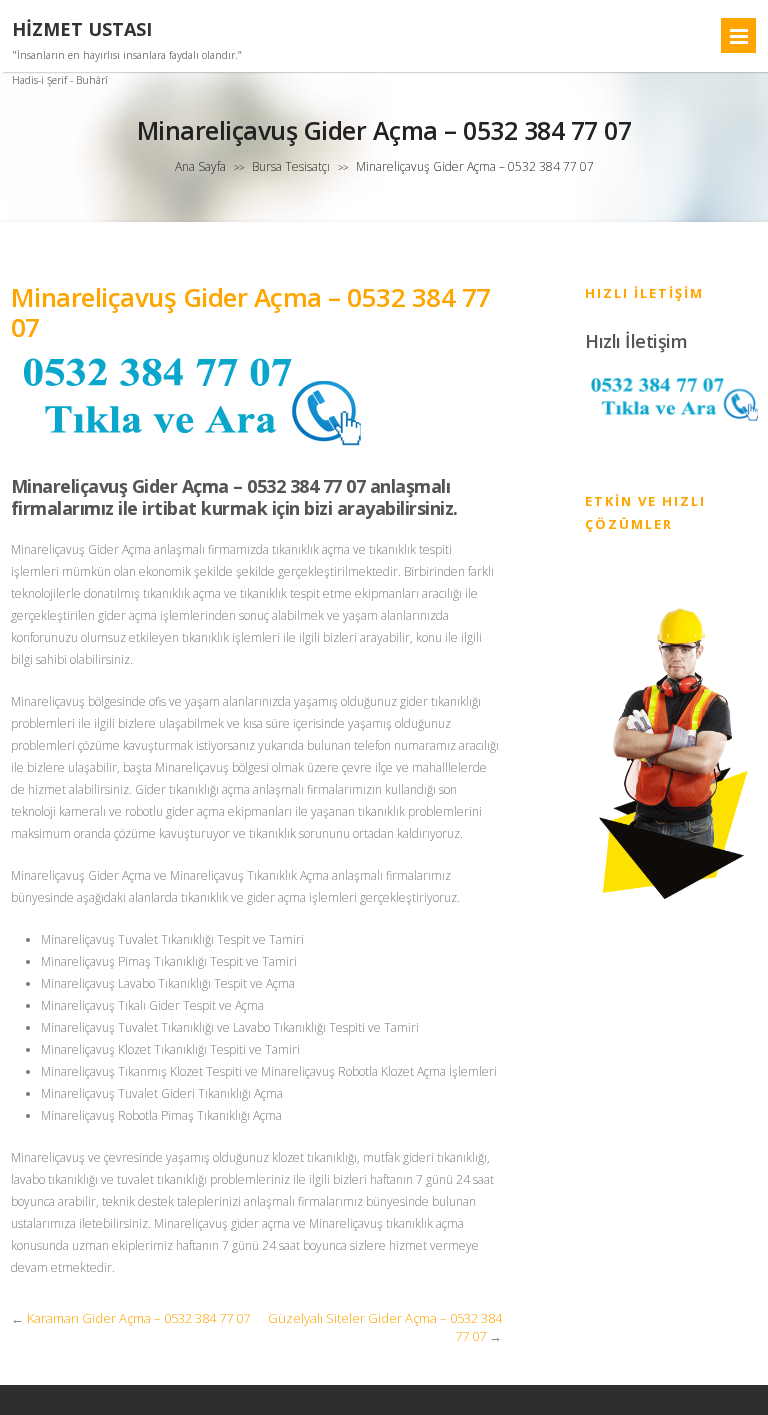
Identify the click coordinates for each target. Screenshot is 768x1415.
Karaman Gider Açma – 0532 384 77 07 (138, 1318)
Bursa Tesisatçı (291, 166)
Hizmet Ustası (82, 29)
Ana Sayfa (200, 166)
